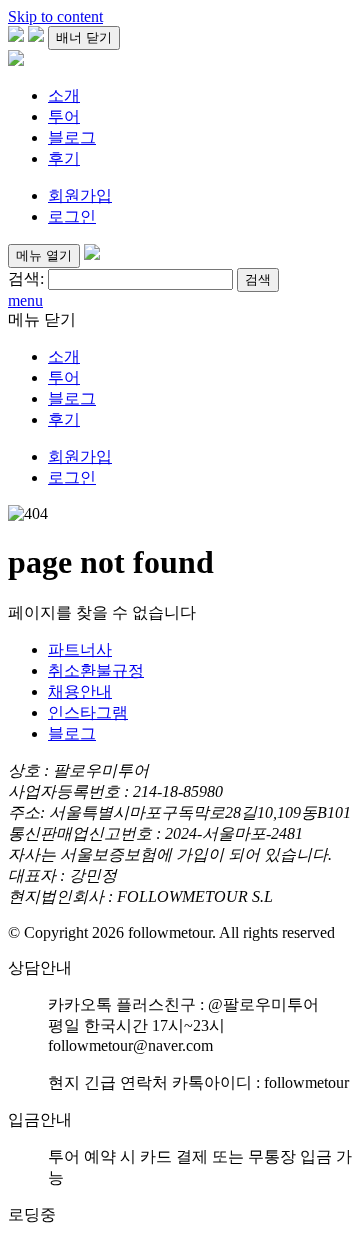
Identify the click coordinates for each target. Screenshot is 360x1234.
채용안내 (80, 691)
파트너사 (80, 649)
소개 (64, 95)
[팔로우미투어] (16, 60)
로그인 (72, 216)
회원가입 (80, 195)
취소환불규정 (96, 670)
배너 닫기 (84, 37)
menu (25, 300)
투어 (64, 116)
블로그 (72, 137)
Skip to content (55, 16)
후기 (64, 158)
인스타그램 (88, 712)
